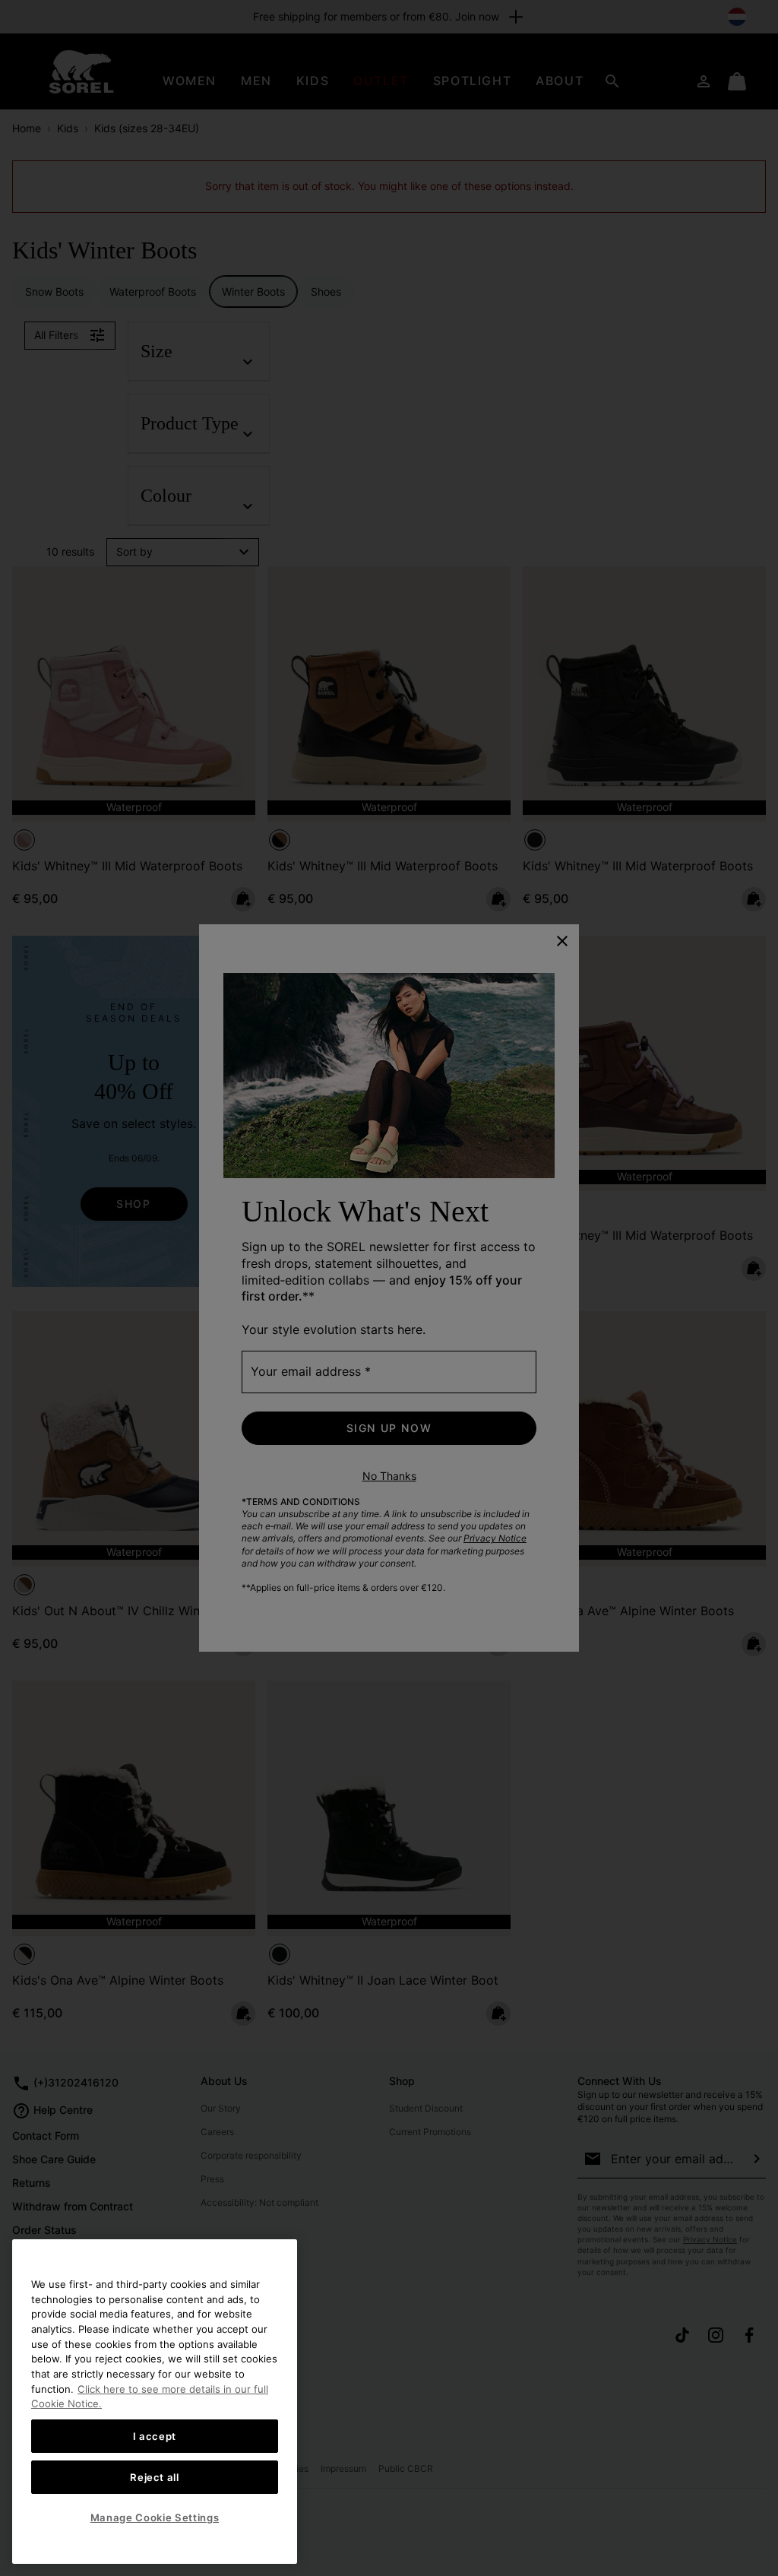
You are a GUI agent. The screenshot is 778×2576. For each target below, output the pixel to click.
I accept (155, 2436)
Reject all (155, 2477)
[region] (155, 2402)
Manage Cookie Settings (155, 2517)
